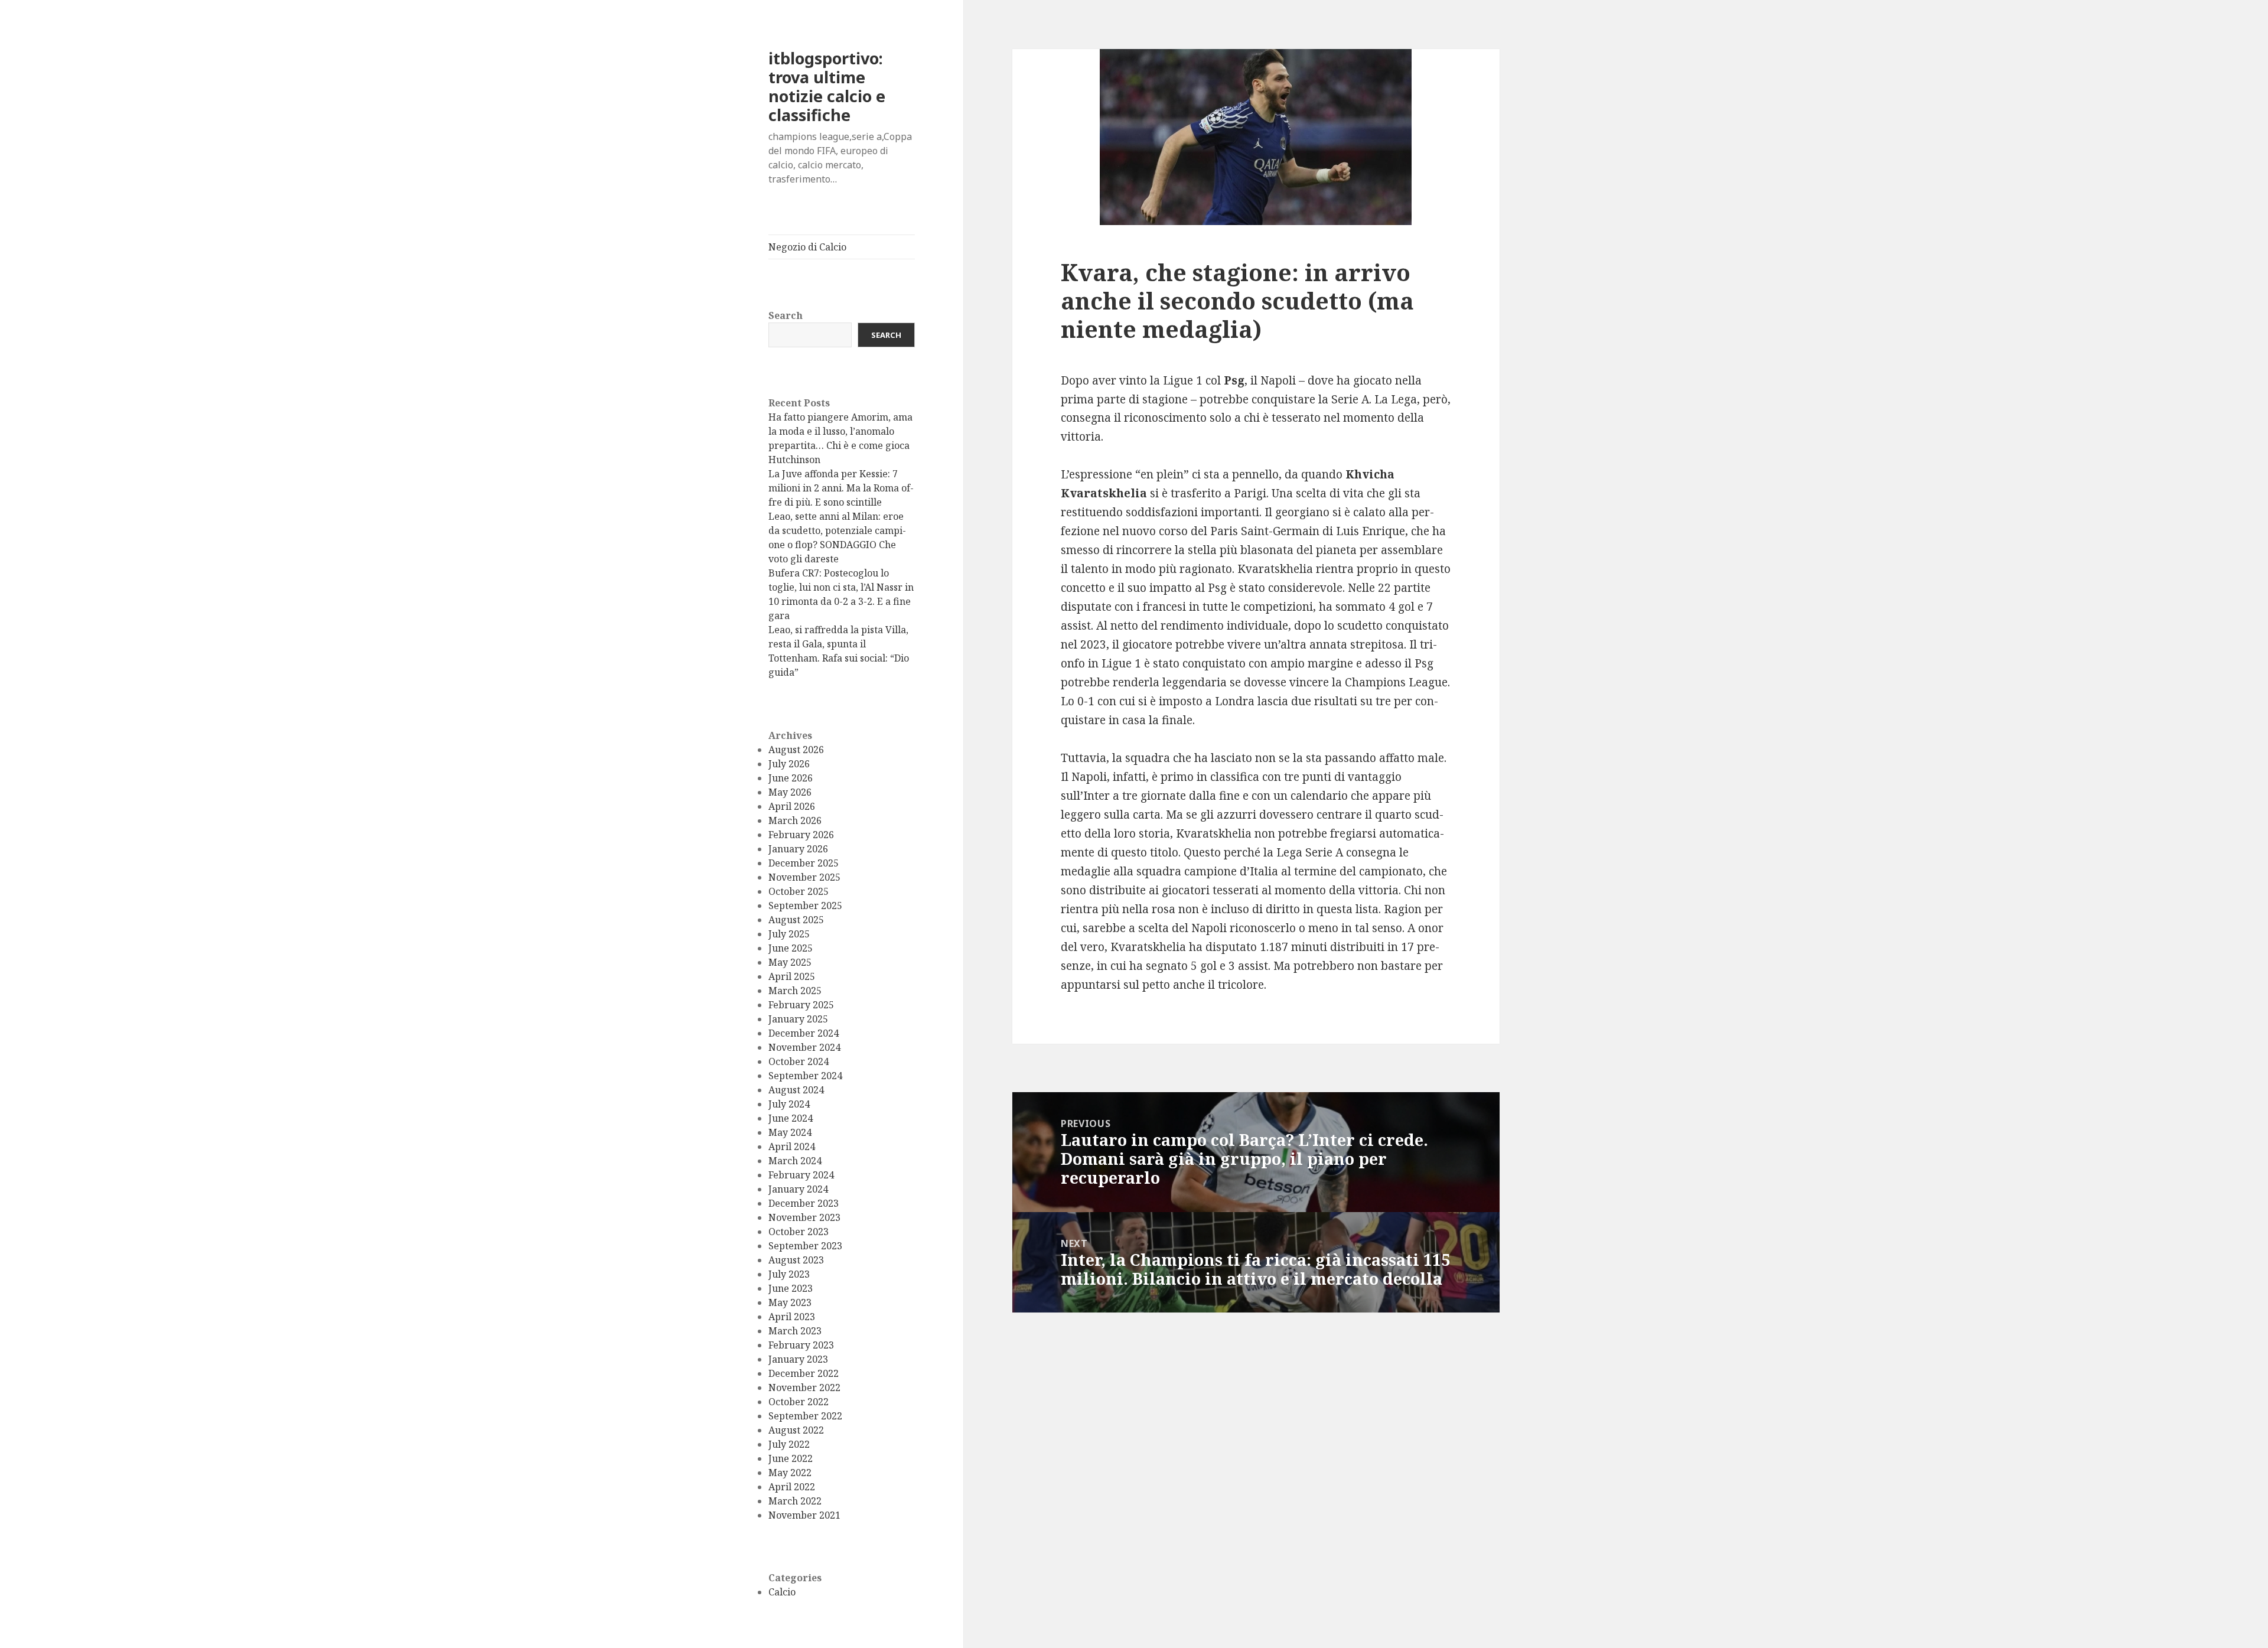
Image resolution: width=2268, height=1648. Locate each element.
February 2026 (801, 835)
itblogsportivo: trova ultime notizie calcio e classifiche (827, 87)
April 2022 (792, 1487)
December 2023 (804, 1203)
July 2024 (789, 1104)
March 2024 (795, 1161)
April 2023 (792, 1317)
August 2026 (796, 750)
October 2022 (799, 1402)
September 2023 (805, 1246)
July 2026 (789, 764)
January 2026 (798, 849)
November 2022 (804, 1388)
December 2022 (804, 1373)
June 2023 (791, 1288)
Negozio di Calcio (807, 247)
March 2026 (795, 820)
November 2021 (804, 1515)
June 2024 (791, 1118)
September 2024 (805, 1076)
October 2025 (799, 891)
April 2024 (792, 1147)
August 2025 (796, 920)
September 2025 (805, 906)
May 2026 (790, 792)
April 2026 (792, 806)
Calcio (782, 1592)
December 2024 (804, 1033)
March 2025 (795, 991)
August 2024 (796, 1090)
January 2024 (798, 1189)
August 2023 (796, 1260)
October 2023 (799, 1232)
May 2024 (790, 1132)
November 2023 (804, 1217)
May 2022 (790, 1473)
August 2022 (796, 1430)
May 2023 (790, 1302)
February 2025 (801, 1005)
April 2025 (792, 976)
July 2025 (789, 934)
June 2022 (791, 1458)
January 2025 (798, 1019)
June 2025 (791, 948)
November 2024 (804, 1047)
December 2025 (804, 863)
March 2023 (795, 1331)
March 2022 (795, 1501)
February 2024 (801, 1175)
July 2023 (789, 1274)
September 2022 (805, 1416)
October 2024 (799, 1061)
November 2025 (804, 877)
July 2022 (789, 1444)
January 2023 (798, 1359)
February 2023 (801, 1345)
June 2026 (791, 778)
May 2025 (790, 962)
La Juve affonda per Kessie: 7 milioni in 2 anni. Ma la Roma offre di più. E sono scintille (841, 488)
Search (786, 315)
